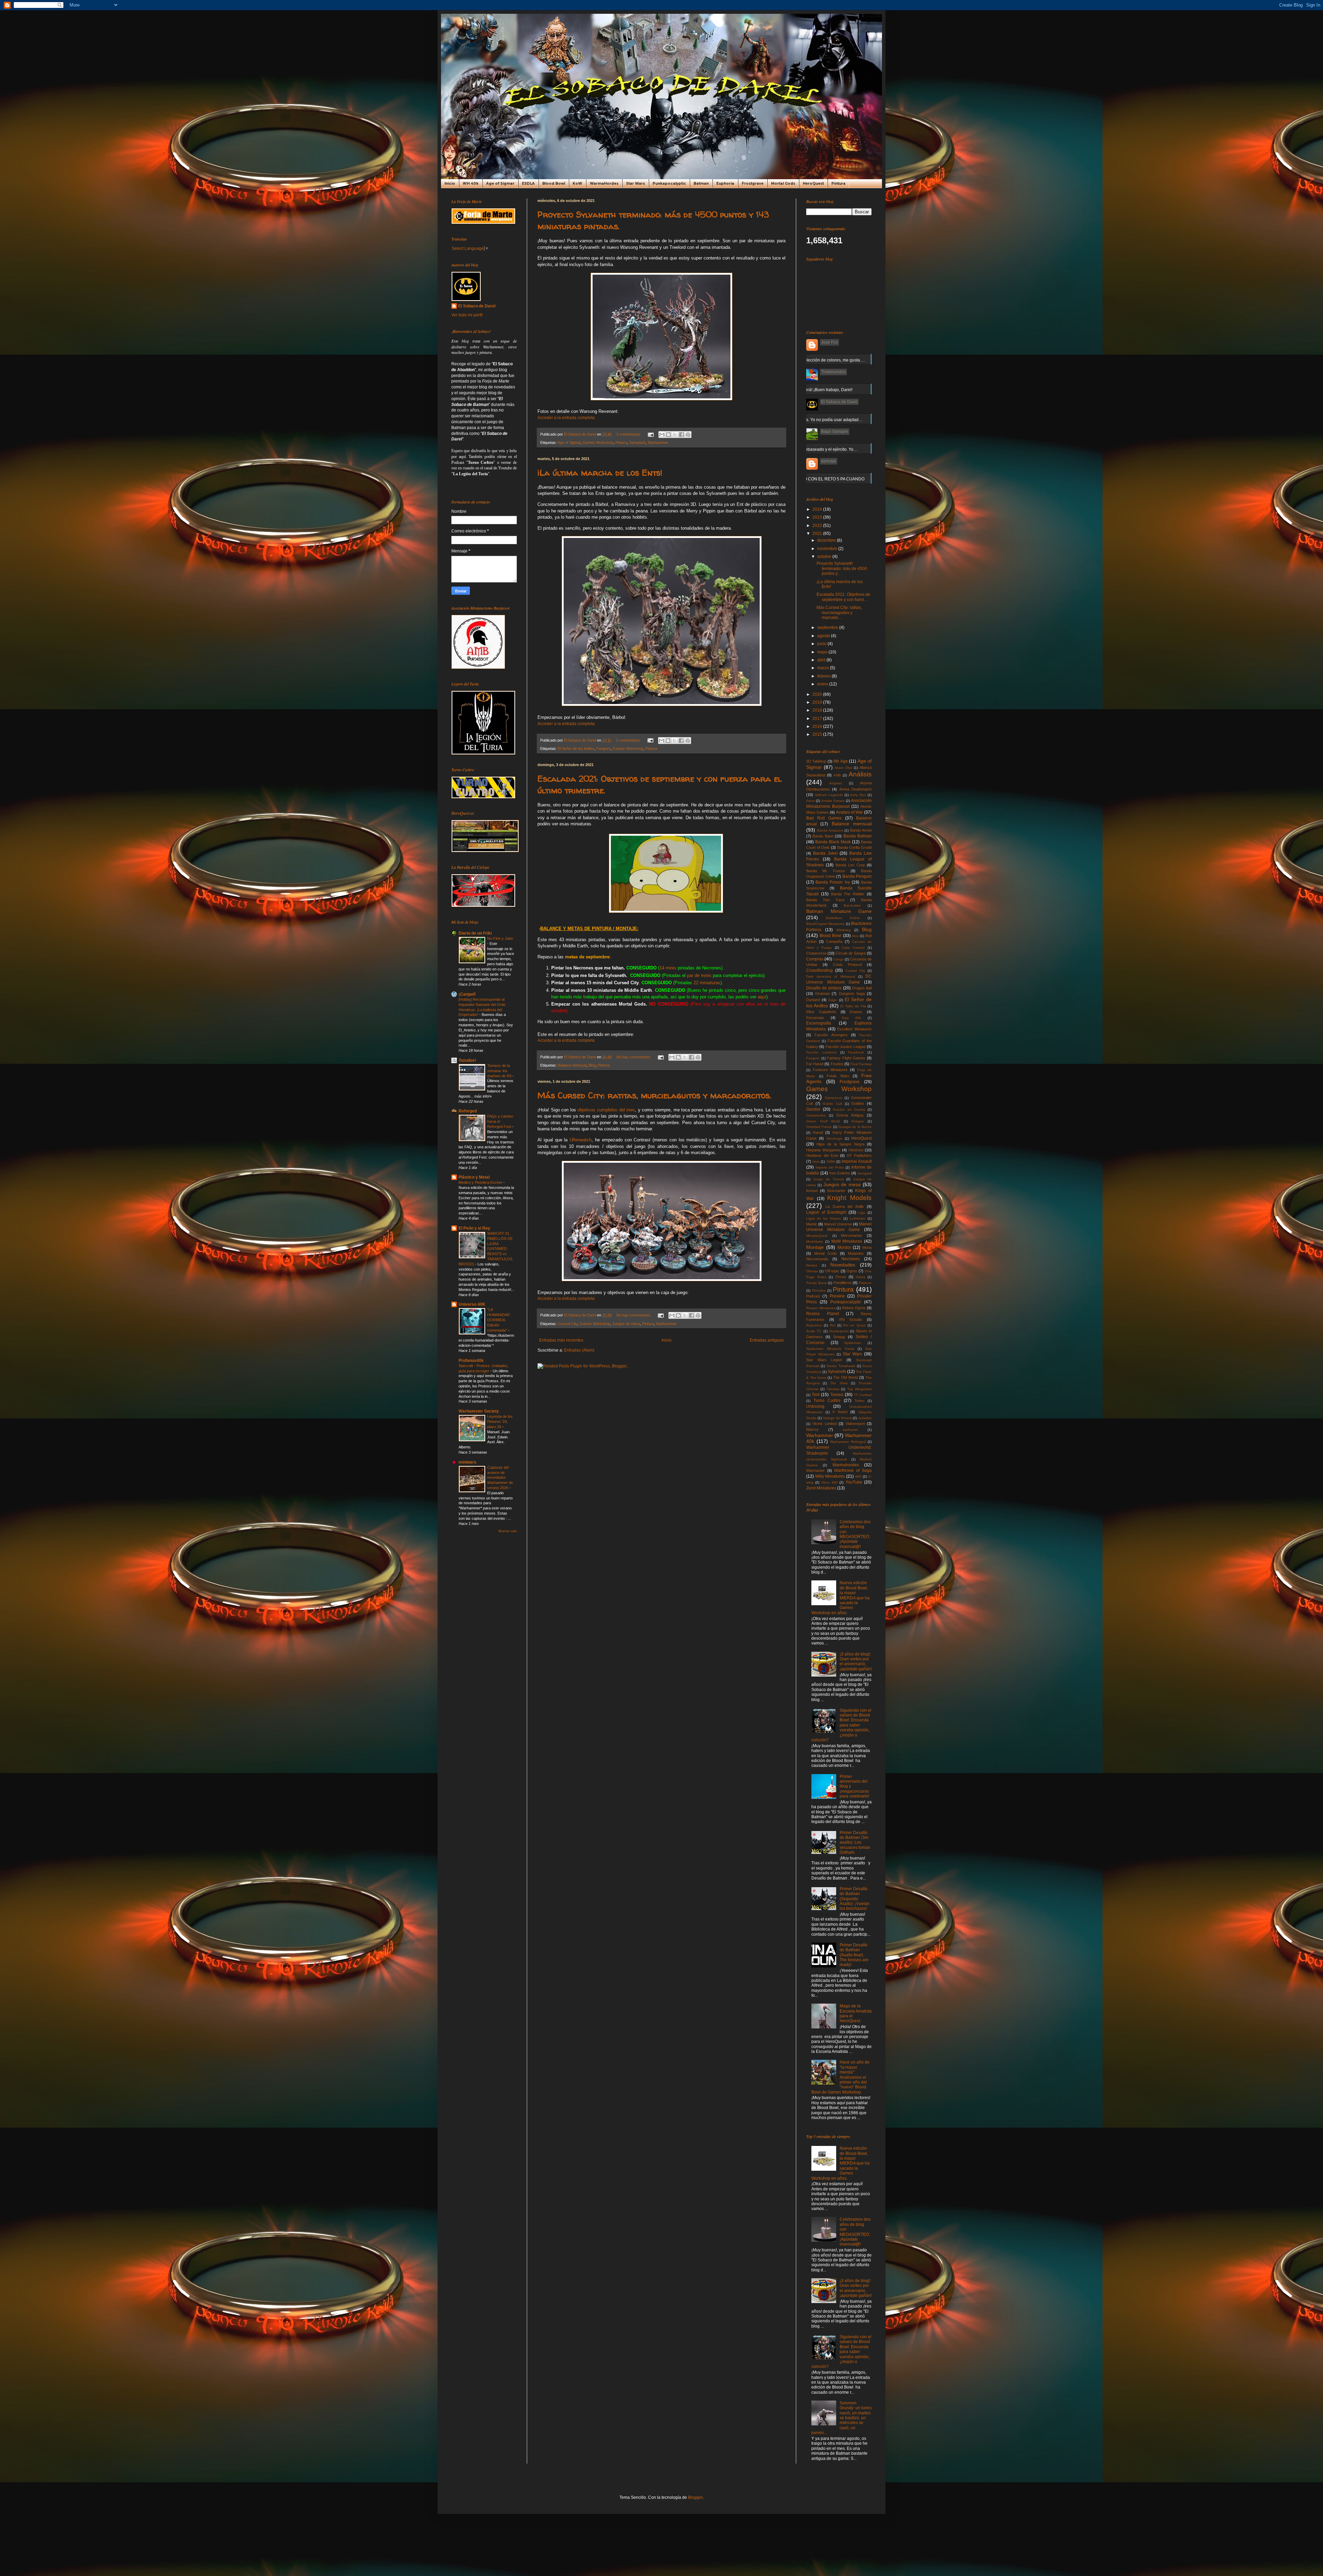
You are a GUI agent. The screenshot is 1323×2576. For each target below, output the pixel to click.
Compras (815, 959)
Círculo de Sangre (851, 953)
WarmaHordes (604, 184)
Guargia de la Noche (855, 1127)
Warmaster (816, 1470)
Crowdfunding (819, 970)
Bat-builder (852, 905)
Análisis (860, 774)
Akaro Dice (843, 768)
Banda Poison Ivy (833, 882)
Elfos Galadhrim (821, 1012)
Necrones (850, 1259)
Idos (816, 1162)
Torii (816, 1395)
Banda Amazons (830, 830)
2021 (818, 533)
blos (855, 936)
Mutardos (856, 1253)
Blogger (695, 2497)
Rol (833, 1325)
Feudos (837, 1064)
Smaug (839, 1337)
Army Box (858, 795)
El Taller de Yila (853, 1006)
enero (823, 684)
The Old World (845, 1377)
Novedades (843, 1265)
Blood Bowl (554, 184)
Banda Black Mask (833, 842)
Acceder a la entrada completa (566, 418)
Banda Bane (823, 836)
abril (822, 660)
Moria (867, 1248)
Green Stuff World (823, 1121)
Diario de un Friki (475, 933)
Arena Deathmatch (855, 789)
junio (822, 644)
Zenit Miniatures (821, 1488)
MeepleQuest (817, 1236)
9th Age (840, 761)
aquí (762, 997)
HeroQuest (813, 184)
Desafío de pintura (824, 988)
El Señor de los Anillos (576, 749)
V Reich (840, 1412)
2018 (818, 710)
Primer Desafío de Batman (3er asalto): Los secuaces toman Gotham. (855, 1843)
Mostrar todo (508, 1531)
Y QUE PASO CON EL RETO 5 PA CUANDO (823, 479)
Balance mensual (572, 1065)
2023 (818, 517)
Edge (833, 1000)
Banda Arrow (861, 830)
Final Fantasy (861, 1064)
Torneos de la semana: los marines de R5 (500, 1071)
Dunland (813, 1000)
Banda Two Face (825, 900)
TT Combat (863, 1395)
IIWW (831, 1162)
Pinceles (819, 1290)
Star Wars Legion (824, 1360)
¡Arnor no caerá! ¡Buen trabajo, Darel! (817, 390)
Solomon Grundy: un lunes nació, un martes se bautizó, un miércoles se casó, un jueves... (842, 2418)
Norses (812, 1265)
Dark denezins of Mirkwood (831, 976)
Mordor (844, 1248)
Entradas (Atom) (579, 1350)
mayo (823, 652)
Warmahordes (846, 1465)
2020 (818, 694)
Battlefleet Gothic (843, 918)
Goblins (858, 1103)
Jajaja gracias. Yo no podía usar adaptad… (822, 420)
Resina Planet (823, 1314)
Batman (701, 184)
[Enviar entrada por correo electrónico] (650, 434)
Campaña (834, 941)
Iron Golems (840, 1173)
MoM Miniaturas (847, 1241)
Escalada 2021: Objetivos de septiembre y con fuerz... (843, 597)
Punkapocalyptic (669, 184)
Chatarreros (816, 953)
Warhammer (658, 442)
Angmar (835, 783)
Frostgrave (753, 184)
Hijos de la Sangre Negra (840, 1144)
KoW (577, 184)
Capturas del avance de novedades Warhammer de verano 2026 (500, 1478)
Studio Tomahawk (841, 1366)
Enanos (856, 1012)
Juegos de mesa (626, 1324)
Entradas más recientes (561, 1340)
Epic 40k (852, 1018)
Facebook (856, 1052)
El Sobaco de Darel (477, 306)
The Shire (839, 1383)
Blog (592, 1065)
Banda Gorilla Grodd (854, 847)
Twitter (859, 1401)
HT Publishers (859, 1155)
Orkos (860, 1277)
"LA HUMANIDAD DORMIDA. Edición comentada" (499, 1320)
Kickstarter (836, 1191)
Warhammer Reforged (848, 1442)
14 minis (668, 968)
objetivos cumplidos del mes (606, 1110)
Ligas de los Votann (824, 1218)
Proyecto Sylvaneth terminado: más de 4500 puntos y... (842, 568)
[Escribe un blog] (668, 435)
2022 (818, 526)
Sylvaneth (637, 442)
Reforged (468, 1111)
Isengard (865, 1173)
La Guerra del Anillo (845, 1206)
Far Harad (815, 1064)
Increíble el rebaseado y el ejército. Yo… (820, 449)
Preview (837, 1296)
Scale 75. (814, 1331)
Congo (838, 959)
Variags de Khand (837, 1418)
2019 (818, 702)
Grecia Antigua (850, 1115)
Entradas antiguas (767, 1340)
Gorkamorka (816, 1115)
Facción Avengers (831, 1035)
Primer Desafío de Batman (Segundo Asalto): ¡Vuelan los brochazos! (855, 1899)
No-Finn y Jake (500, 938)
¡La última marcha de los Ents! (600, 473)
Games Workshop (598, 442)
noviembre (828, 549)
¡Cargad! (467, 994)
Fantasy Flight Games (846, 1058)
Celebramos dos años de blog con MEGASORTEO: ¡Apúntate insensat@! (855, 1534)
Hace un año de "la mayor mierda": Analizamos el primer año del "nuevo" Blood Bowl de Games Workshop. (840, 2077)
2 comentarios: (629, 740)
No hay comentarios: (634, 1057)
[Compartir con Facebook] (681, 435)
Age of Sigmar (500, 184)
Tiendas (833, 1389)
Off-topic (832, 1271)
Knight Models (849, 1198)
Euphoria (725, 184)
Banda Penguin (857, 876)
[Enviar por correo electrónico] (662, 435)
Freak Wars (838, 1076)
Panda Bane (817, 1283)
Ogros (852, 1271)
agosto (824, 636)
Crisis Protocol (847, 965)
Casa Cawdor (853, 948)
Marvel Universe (838, 1224)
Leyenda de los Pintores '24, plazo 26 (500, 1422)
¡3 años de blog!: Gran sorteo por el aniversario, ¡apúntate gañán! (856, 1662)
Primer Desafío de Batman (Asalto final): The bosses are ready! (854, 1955)
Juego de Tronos (828, 1179)
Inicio (450, 184)
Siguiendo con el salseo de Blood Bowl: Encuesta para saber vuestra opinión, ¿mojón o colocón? (841, 1725)
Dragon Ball (862, 988)
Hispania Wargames (823, 1150)
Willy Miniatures (830, 1476)
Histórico (856, 1150)
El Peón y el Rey (474, 1228)
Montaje (815, 1247)
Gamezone (834, 1098)
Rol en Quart (854, 1325)
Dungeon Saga (852, 994)
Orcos (841, 1277)
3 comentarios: (629, 434)
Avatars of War (849, 812)
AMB (837, 775)
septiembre (828, 628)
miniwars (468, 1462)
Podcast (813, 1296)
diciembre (827, 540)
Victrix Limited (824, 1424)
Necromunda (817, 1259)
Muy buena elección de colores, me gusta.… (824, 360)
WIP (858, 1477)
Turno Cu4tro (827, 1401)
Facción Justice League (846, 1047)
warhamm (850, 1430)
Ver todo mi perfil (467, 315)
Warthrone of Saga (853, 1470)
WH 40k (471, 184)
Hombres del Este (822, 1155)
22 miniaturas (707, 983)
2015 (818, 734)
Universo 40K (472, 1304)
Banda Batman (858, 836)
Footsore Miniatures (830, 1070)
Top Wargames (859, 1389)
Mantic (812, 1224)
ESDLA (528, 184)
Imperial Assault (857, 1161)
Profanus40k (471, 1361)
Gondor (813, 1109)
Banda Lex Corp (850, 865)
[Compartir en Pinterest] (688, 435)
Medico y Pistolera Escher (481, 1182)
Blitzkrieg (844, 930)
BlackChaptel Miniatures (825, 924)
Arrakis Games (833, 801)
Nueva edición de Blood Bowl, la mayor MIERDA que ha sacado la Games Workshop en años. (840, 1598)
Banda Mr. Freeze (826, 871)
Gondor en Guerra (849, 1109)
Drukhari (822, 994)
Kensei (812, 1191)
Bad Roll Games (824, 818)
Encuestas (815, 1018)
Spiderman (853, 1343)
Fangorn (603, 749)
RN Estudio (851, 1320)
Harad (818, 1132)
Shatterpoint (839, 1331)
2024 (818, 509)
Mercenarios (852, 1235)
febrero (824, 676)
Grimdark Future (819, 1127)
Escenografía (819, 1023)
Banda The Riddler (848, 894)
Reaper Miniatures (821, 1308)
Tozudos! (467, 1060)
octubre (825, 557)
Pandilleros (843, 1283)
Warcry (812, 1429)
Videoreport (855, 1424)
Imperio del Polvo (830, 1167)
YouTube (854, 1482)
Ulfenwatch (581, 1140)
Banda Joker (825, 853)
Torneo (837, 1395)
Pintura (838, 184)
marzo (824, 668)
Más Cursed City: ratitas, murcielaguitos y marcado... (839, 613)
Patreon (865, 1283)
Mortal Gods (783, 184)
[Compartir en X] (675, 435)
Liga (862, 1213)
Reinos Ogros (854, 1308)
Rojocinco (814, 1325)
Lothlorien (858, 1218)
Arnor (811, 801)
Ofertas (812, 1271)
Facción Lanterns (821, 1052)
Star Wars (635, 184)
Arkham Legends (829, 795)
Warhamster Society (479, 1411)
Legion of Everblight (826, 1212)
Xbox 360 (829, 1482)
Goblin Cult (832, 1104)
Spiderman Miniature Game (830, 1349)
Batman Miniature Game (839, 911)
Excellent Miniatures (854, 1029)
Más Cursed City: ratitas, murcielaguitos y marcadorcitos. (654, 1095)
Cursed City (568, 1324)
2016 (818, 726)
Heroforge (834, 1138)
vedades (865, 1418)
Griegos (858, 1121)
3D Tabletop (816, 761)
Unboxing (815, 1406)
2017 (818, 719)
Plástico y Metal (474, 1177)
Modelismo (815, 1241)
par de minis (699, 975)
